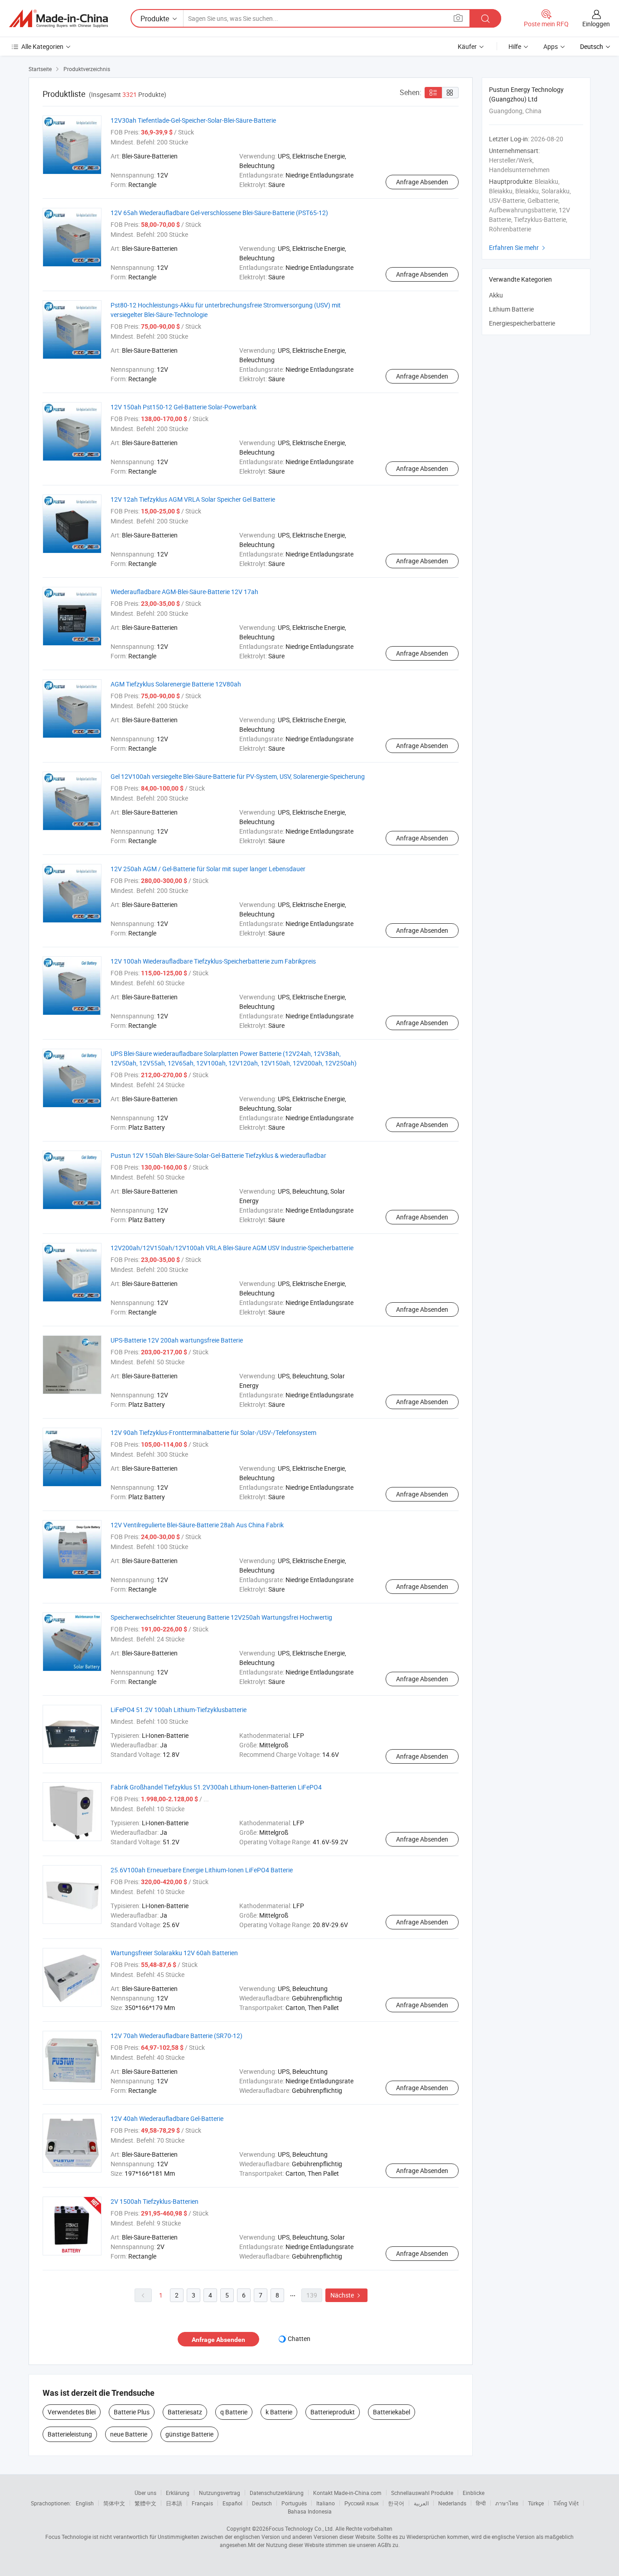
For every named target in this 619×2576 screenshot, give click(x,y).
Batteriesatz (185, 2412)
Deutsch (262, 2503)
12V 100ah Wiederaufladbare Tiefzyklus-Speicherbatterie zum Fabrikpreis (213, 961)
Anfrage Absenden (422, 182)
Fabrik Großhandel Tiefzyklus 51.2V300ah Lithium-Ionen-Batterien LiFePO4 (216, 1787)
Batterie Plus (132, 2412)
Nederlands (452, 2503)
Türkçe (536, 2503)
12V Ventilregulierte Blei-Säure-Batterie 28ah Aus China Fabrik (197, 1525)
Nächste (346, 2295)
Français (202, 2503)
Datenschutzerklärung (277, 2493)
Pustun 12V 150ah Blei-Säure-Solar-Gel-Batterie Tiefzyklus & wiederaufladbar (218, 1155)
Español (232, 2503)
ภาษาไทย (507, 2503)
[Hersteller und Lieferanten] (58, 19)
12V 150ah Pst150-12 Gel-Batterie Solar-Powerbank (184, 407)
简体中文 (114, 2503)
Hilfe (515, 46)
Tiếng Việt (566, 2503)
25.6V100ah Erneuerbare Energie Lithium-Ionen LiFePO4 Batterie (202, 1870)
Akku (496, 295)
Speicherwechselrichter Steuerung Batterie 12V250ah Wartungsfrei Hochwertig (221, 1617)
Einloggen (596, 24)
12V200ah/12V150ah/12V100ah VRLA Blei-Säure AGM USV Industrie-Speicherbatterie (232, 1248)
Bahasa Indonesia (310, 2511)
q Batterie (234, 2412)
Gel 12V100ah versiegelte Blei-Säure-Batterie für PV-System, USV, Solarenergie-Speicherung (238, 776)
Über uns (145, 2493)
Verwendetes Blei (72, 2412)
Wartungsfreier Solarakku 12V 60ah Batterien (174, 1953)
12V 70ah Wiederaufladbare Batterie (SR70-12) (177, 2036)
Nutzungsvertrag (220, 2493)
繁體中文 (145, 2503)
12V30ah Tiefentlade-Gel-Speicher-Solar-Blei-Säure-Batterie (193, 120)
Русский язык (361, 2503)
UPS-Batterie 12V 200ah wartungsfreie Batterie (177, 1340)
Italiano (326, 2503)
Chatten (299, 2339)
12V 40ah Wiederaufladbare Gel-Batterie (167, 2118)
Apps (551, 46)
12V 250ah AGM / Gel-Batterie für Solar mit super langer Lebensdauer (208, 869)
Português (294, 2503)
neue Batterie (129, 2434)
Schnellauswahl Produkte (422, 2493)
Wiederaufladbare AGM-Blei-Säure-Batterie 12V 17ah (184, 592)
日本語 (174, 2503)
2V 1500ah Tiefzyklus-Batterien (155, 2201)
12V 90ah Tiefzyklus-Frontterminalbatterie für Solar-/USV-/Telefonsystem (213, 1432)
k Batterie (279, 2412)
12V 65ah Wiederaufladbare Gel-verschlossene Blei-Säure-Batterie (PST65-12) (219, 213)
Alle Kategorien (42, 46)
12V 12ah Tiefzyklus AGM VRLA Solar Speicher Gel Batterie (193, 499)
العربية (421, 2503)
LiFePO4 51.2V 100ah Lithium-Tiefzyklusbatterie (179, 1710)
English (85, 2503)
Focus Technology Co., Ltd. (301, 2528)
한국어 (396, 2503)
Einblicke (474, 2493)
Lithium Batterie (511, 309)
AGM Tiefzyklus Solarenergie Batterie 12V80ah (176, 684)
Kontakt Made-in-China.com (347, 2493)
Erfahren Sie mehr (518, 247)
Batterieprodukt (333, 2412)
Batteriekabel (392, 2412)
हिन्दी (481, 2503)
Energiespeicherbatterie (522, 323)
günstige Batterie (189, 2434)
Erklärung (178, 2493)
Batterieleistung (70, 2434)
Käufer (467, 46)
